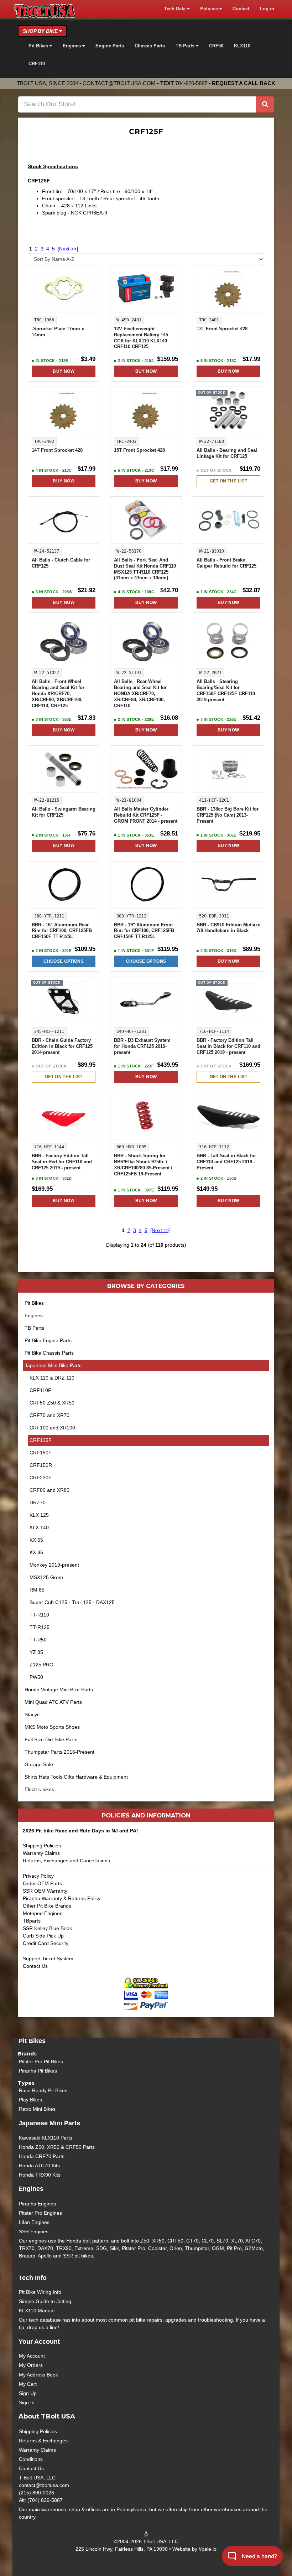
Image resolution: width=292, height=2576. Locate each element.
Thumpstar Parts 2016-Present (59, 1752)
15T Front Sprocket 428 (139, 450)
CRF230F (41, 1478)
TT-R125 (40, 1627)
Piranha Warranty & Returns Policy (62, 1898)
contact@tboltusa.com (119, 83)
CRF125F (41, 1440)
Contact (241, 9)
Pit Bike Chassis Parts (49, 1353)
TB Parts (34, 1328)
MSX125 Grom (46, 1577)
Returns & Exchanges (43, 2441)
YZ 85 (36, 1652)
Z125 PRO (41, 1665)
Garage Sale (39, 1764)
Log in (267, 9)
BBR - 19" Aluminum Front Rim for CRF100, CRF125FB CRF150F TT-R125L (144, 931)
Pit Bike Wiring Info (40, 2292)
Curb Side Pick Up (43, 1936)
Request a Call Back (244, 83)
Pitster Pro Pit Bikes (41, 2062)
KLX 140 (39, 1527)
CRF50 (216, 46)
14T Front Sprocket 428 (57, 450)
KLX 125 (39, 1515)
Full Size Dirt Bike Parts (51, 1739)
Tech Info (33, 2278)
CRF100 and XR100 (52, 1428)
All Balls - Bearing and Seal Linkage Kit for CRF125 (227, 453)
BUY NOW (63, 371)
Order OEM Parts (42, 1883)
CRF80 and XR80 (49, 1490)
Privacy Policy (38, 1876)
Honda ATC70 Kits (39, 2166)
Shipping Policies (42, 1846)
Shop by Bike (41, 31)
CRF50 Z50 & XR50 (52, 1403)
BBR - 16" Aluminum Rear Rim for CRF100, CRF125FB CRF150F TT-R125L (62, 931)
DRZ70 (38, 1502)
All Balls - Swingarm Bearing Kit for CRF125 (64, 812)
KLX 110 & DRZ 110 (52, 1378)
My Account (32, 2356)
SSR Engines (34, 2231)
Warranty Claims (41, 1853)
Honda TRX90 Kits (40, 2175)
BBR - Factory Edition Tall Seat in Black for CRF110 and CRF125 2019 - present (228, 1046)
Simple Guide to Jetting (45, 2301)
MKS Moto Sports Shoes (52, 1727)
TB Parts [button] (186, 46)
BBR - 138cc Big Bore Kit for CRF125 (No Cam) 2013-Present (228, 815)
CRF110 (37, 64)
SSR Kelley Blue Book (47, 1928)
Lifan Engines (34, 2222)
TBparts (32, 1921)
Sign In (27, 2402)
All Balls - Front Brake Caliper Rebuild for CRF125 (226, 563)
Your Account (39, 2342)
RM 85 (37, 1590)
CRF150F (41, 1453)
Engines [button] (72, 46)
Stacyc (32, 1714)
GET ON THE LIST (228, 481)
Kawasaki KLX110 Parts (46, 2138)
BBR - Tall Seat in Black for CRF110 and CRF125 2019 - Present (226, 1162)
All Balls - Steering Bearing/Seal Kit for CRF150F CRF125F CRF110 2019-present (226, 691)
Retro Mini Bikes (37, 2109)
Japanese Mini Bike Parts (53, 1365)
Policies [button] (210, 9)
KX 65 (36, 1540)
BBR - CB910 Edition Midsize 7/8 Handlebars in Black (228, 928)
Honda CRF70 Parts (42, 2156)
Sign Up (28, 2393)
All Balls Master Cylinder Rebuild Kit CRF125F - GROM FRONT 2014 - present (146, 815)
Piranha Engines (37, 2204)
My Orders (31, 2365)
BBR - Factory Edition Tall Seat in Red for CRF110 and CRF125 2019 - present (62, 1162)
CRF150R (41, 1465)
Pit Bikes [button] (39, 46)
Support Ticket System (48, 1959)
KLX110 (242, 46)
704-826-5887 (191, 83)
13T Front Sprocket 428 (222, 329)
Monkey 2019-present (54, 1565)
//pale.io (208, 2549)
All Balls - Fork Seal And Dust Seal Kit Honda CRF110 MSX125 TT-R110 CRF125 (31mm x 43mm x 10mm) (145, 569)
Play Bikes (30, 2100)
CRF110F (40, 1390)
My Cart (28, 2384)
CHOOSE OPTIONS (64, 961)
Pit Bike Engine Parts (48, 1340)
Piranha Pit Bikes (38, 2071)
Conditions (31, 2459)
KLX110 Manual (37, 2311)
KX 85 (36, 1552)
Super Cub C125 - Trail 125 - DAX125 (72, 1602)
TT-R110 (39, 1615)
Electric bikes (39, 1789)
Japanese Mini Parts (49, 2123)
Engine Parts (110, 46)
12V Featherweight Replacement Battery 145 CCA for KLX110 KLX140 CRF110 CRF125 (141, 338)
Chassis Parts (150, 46)
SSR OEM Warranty (45, 1891)
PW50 (36, 1677)
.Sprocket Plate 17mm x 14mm (58, 332)
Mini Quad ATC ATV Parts (53, 1702)
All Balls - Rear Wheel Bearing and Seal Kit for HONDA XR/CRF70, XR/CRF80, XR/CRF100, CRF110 (140, 694)
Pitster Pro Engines (40, 2213)
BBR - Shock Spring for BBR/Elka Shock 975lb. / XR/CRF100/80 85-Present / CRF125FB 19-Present (143, 1165)
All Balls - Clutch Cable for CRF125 (61, 563)
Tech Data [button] (176, 9)
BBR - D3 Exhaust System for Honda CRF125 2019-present (142, 1046)
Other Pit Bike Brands (47, 1906)
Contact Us (35, 1966)
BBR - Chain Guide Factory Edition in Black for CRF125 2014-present (62, 1046)
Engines (34, 1315)
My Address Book (38, 2375)
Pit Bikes (34, 1303)
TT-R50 (38, 1640)
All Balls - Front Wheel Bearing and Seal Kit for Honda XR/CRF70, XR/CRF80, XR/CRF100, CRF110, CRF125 (58, 694)
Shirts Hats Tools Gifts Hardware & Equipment (76, 1777)
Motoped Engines (43, 1913)
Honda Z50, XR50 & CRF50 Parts (57, 2147)
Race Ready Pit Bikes (43, 2090)
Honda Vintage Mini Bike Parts (59, 1690)
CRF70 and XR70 (49, 1415)
